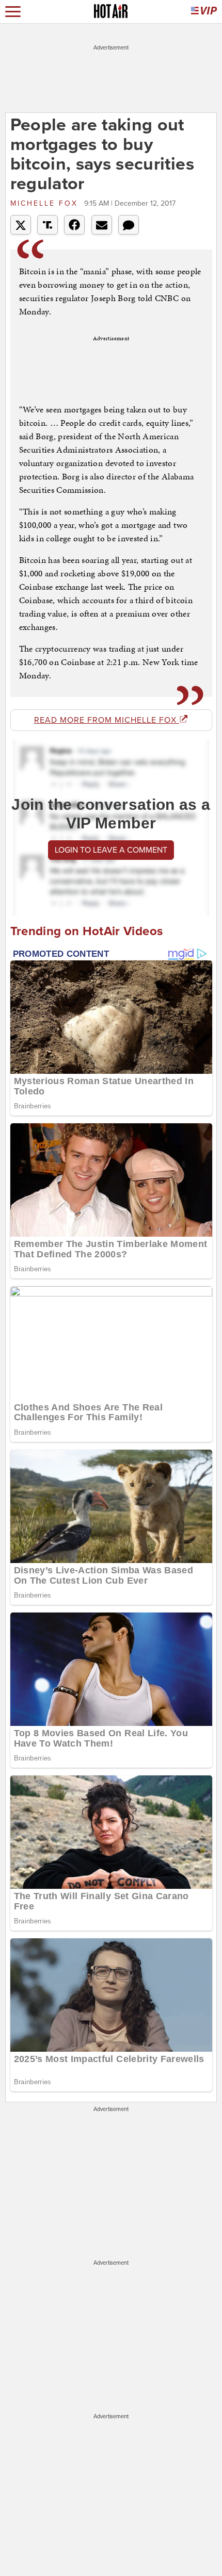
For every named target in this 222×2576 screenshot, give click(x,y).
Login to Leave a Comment (111, 850)
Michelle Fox (46, 203)
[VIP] (204, 12)
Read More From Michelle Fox (107, 720)
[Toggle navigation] (13, 12)
